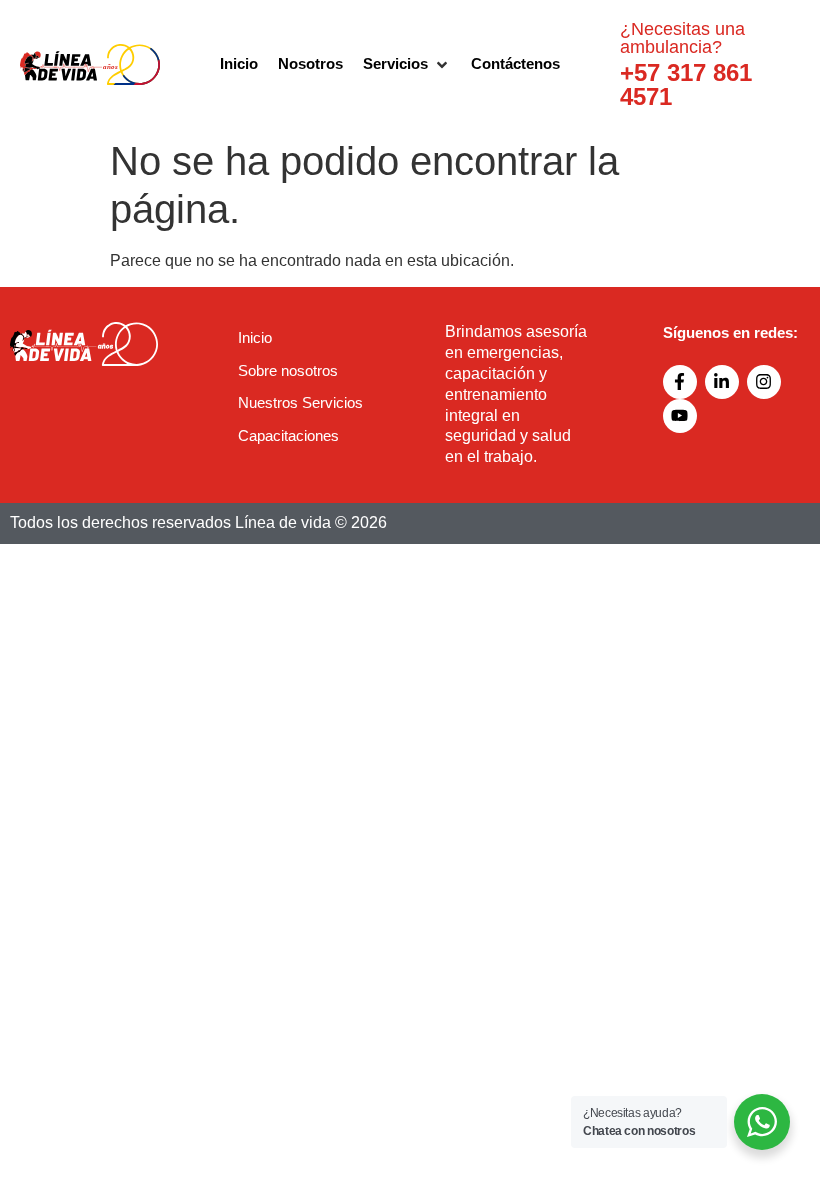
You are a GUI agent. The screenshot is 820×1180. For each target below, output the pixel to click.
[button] (407, 64)
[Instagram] (764, 382)
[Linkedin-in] (722, 382)
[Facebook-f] (680, 382)
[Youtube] (680, 416)
